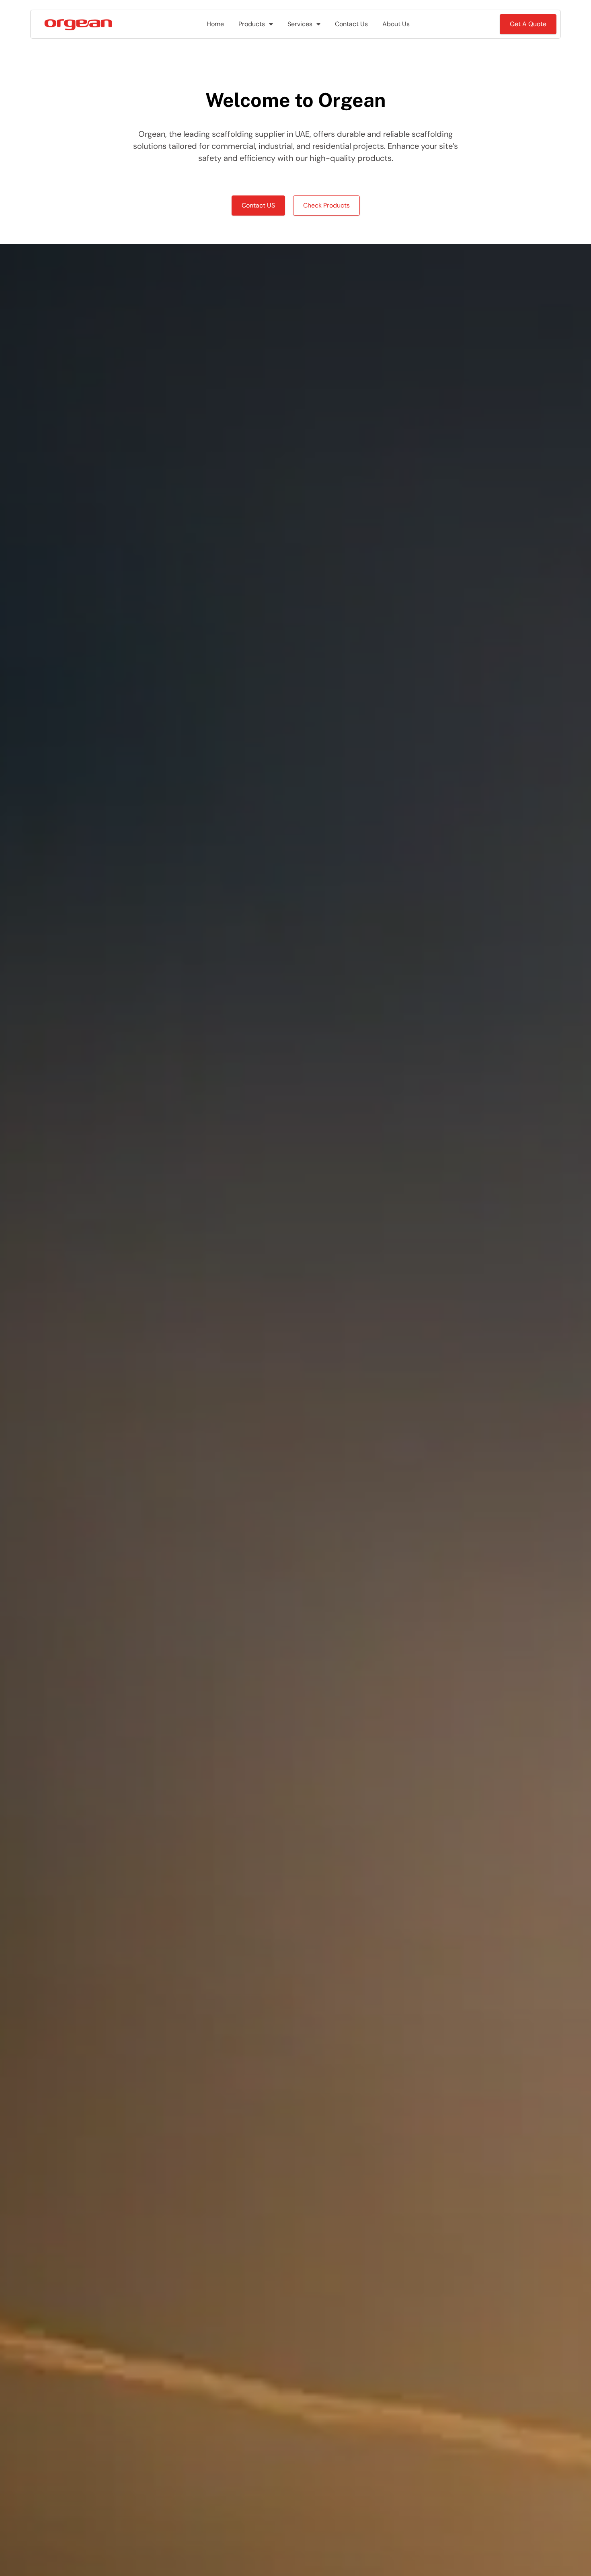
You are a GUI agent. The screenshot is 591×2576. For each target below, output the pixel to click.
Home (215, 24)
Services (300, 24)
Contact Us (351, 24)
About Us (396, 24)
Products (252, 24)
